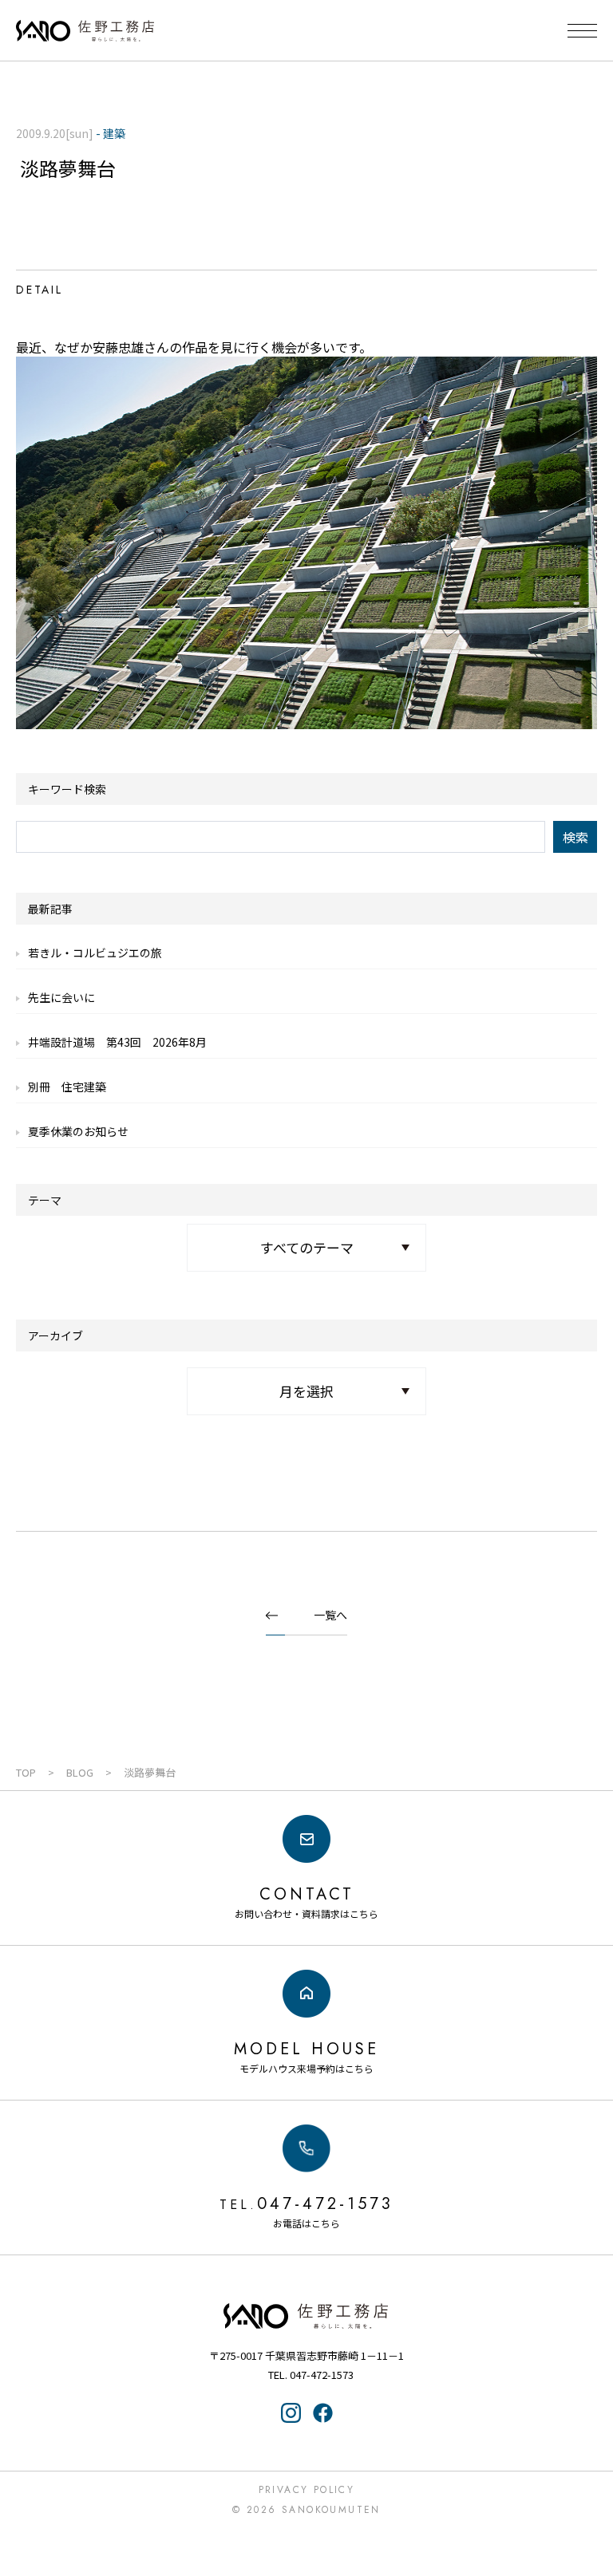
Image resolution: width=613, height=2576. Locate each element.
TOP (26, 1772)
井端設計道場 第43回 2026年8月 (117, 1042)
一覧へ (330, 1615)
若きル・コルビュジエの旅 (95, 953)
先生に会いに (61, 997)
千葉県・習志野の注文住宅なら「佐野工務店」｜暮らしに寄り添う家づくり (85, 31)
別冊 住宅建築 (67, 1087)
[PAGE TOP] (591, 2500)
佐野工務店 (306, 2316)
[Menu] (582, 31)
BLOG (80, 1772)
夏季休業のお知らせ (78, 1131)
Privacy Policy (307, 2490)
